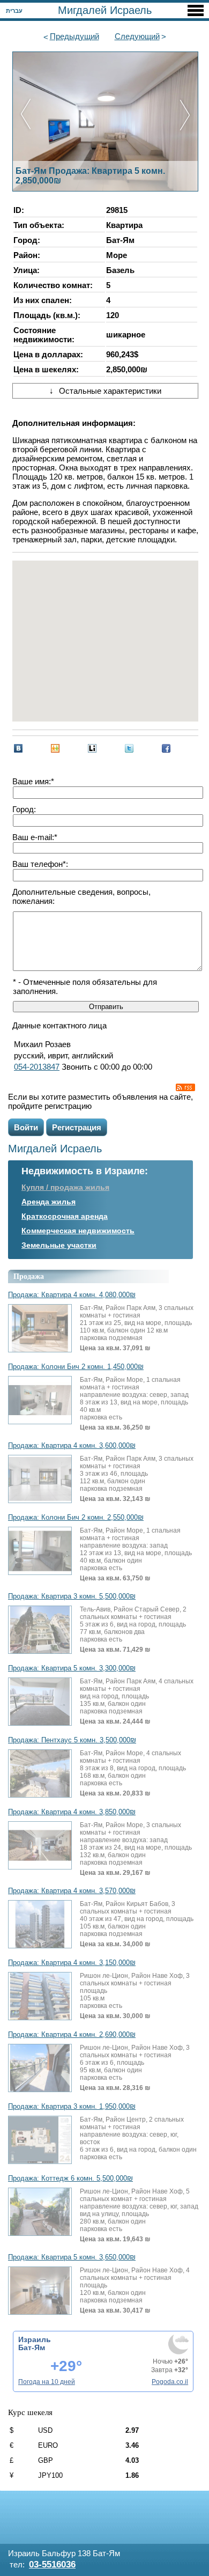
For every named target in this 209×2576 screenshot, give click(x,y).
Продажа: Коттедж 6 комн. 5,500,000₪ (70, 2178)
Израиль (35, 2339)
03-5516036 (52, 2564)
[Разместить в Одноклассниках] (55, 748)
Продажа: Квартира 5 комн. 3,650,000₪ (72, 2257)
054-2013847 (37, 1067)
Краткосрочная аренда (65, 1216)
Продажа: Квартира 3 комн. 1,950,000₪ (72, 2107)
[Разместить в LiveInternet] (92, 748)
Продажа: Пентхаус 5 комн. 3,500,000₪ (72, 1740)
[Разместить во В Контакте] (18, 748)
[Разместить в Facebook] (166, 748)
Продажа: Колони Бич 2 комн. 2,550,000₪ (76, 1518)
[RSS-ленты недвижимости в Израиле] (185, 1087)
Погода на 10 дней (47, 2382)
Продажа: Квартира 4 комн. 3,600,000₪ (72, 1446)
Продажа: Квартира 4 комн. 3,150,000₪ (72, 1963)
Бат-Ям (32, 2347)
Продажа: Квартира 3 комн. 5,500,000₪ (72, 1596)
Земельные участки (59, 1245)
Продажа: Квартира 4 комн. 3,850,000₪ (72, 1812)
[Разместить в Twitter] (129, 748)
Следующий (137, 36)
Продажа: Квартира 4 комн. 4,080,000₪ (72, 1295)
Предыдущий (74, 36)
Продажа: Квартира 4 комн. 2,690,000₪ (72, 2035)
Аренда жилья (48, 1202)
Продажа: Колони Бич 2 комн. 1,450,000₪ (76, 1367)
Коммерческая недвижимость (78, 1231)
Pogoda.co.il (170, 2382)
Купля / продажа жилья (65, 1187)
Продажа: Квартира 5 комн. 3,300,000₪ (72, 1668)
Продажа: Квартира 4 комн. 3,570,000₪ (72, 1891)
